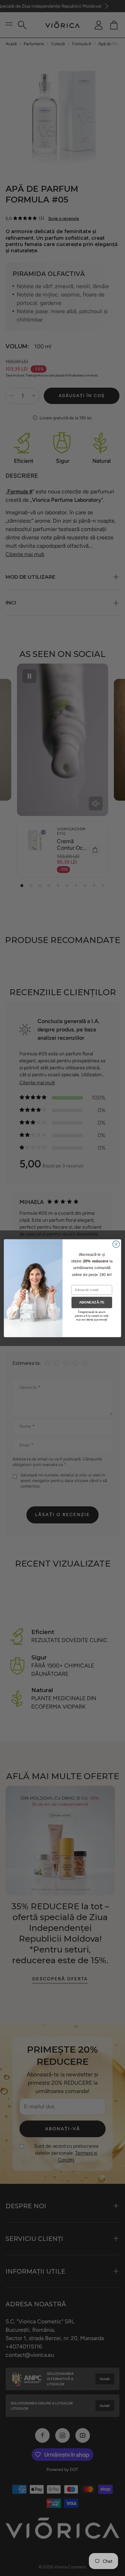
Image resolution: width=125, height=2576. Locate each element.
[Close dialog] (116, 1244)
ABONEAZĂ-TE (92, 1302)
